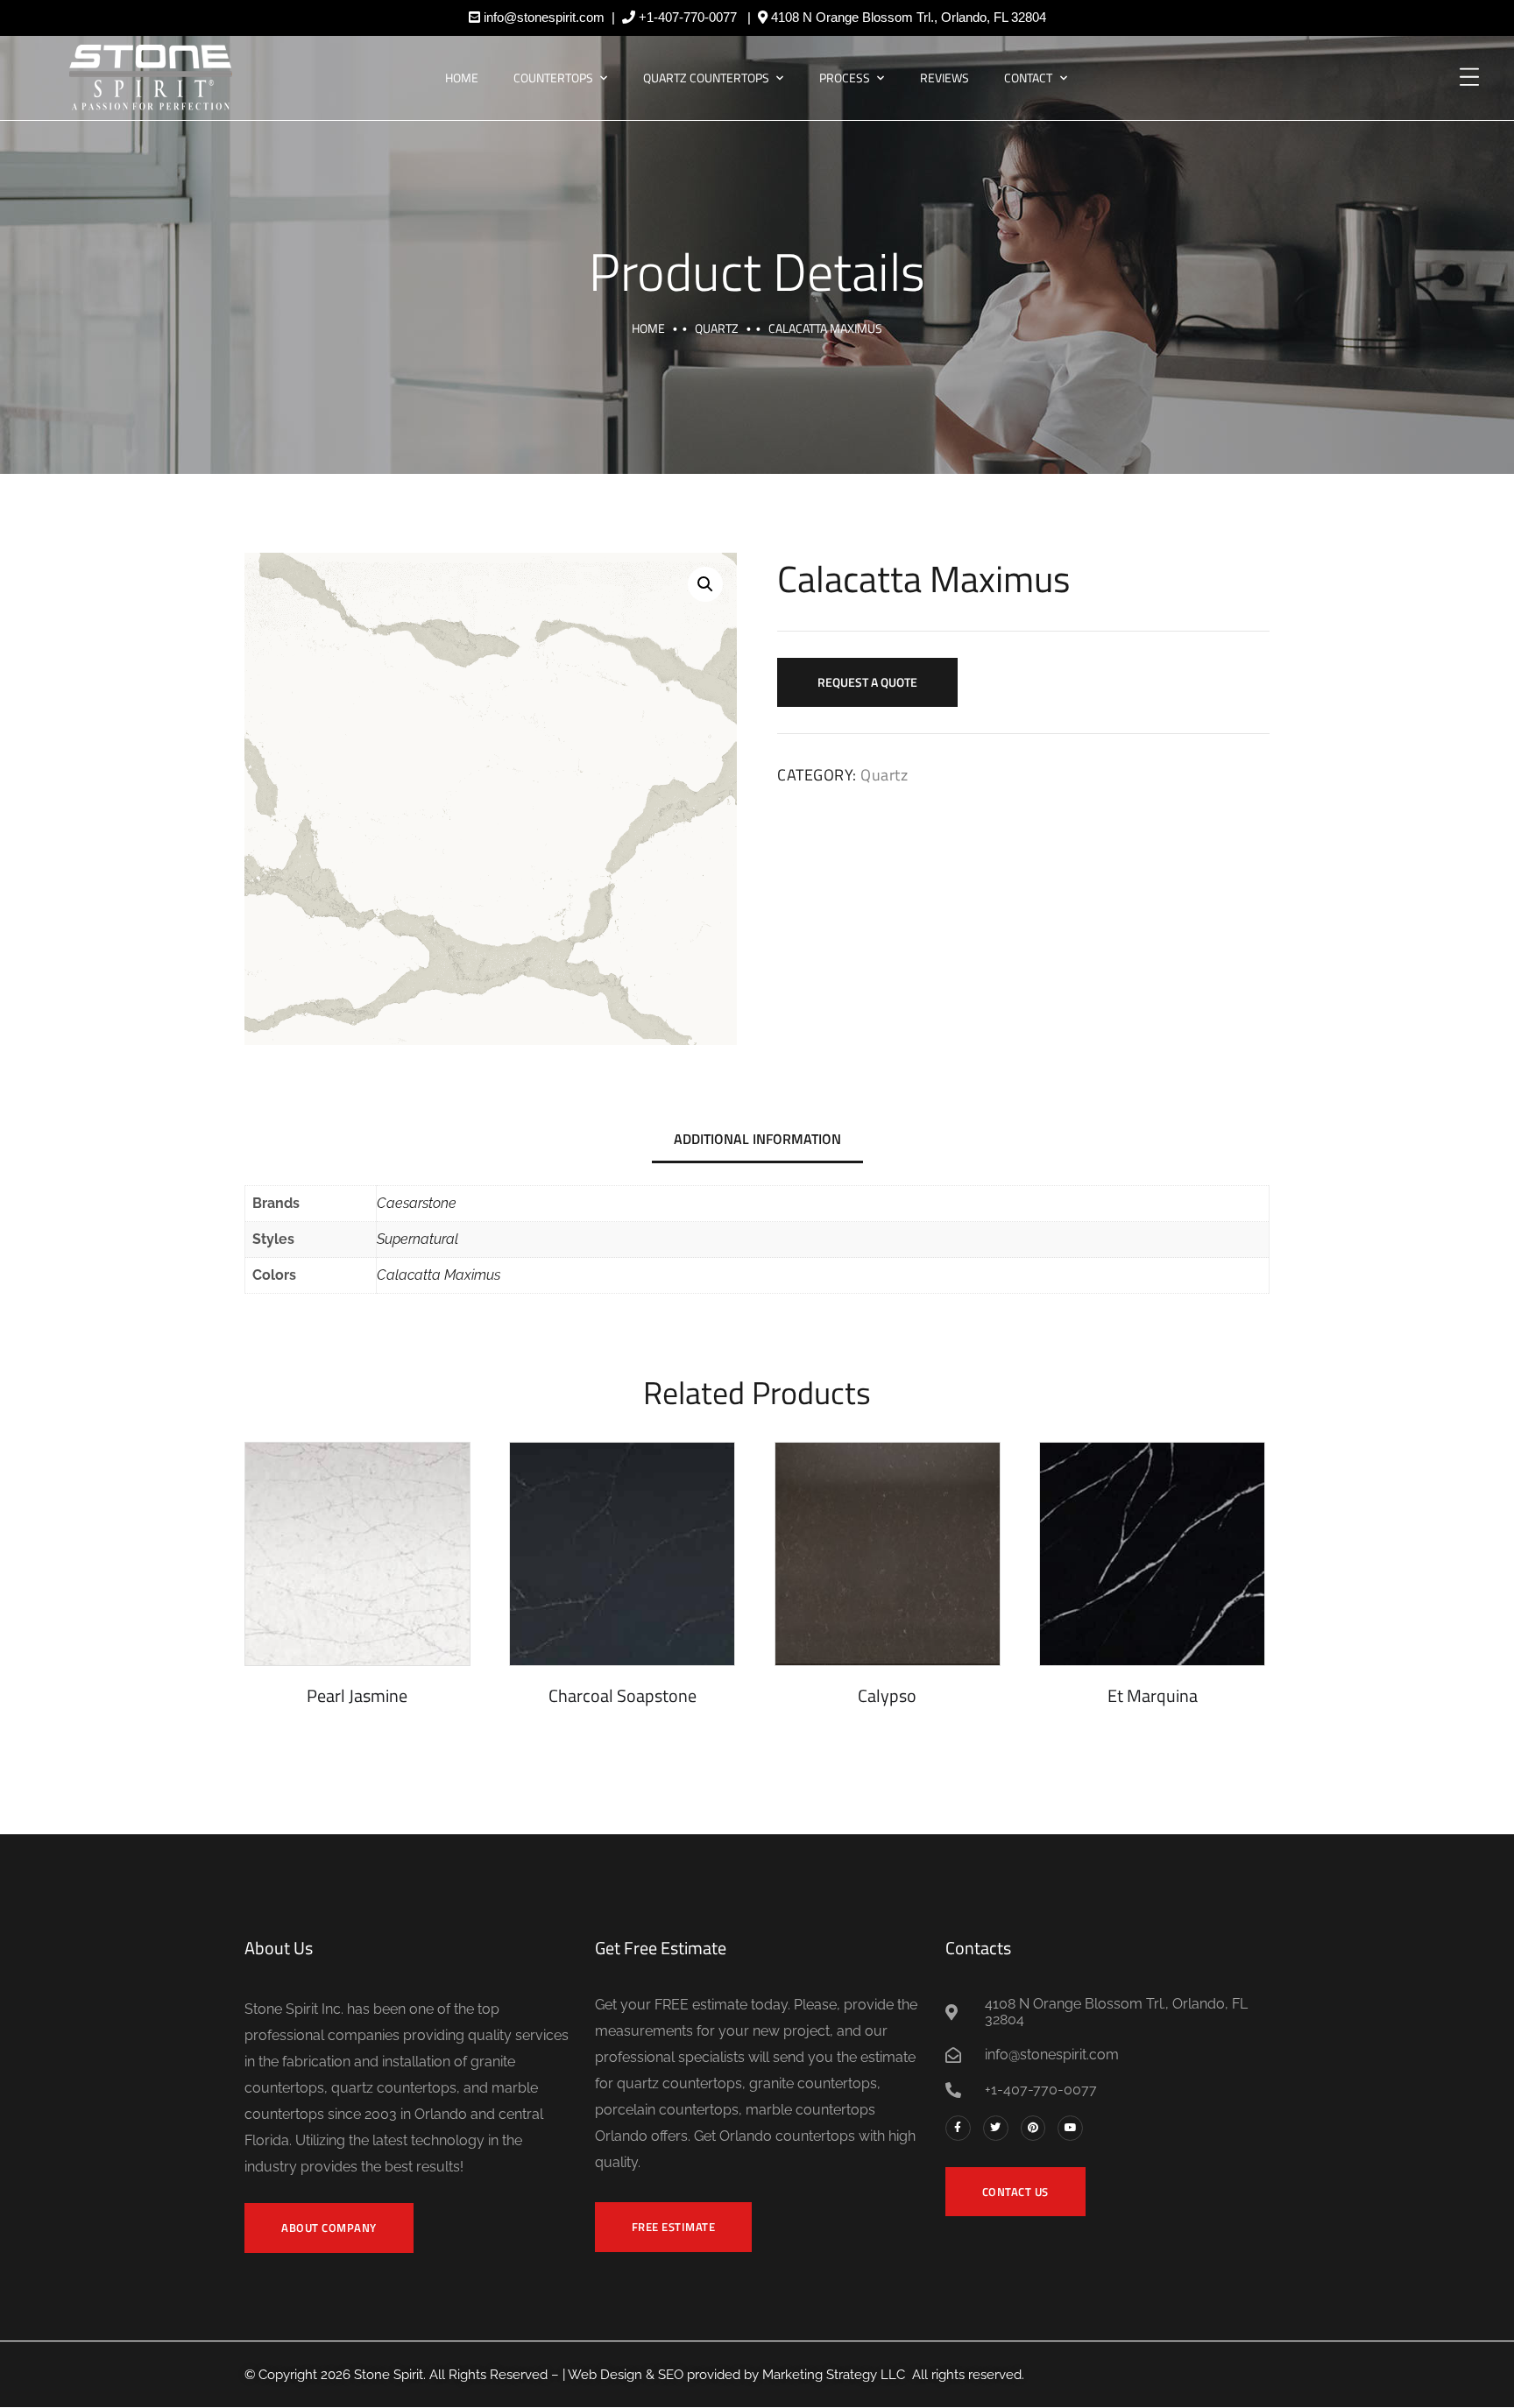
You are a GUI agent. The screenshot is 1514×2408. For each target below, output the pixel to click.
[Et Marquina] (1152, 1554)
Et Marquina (1153, 1695)
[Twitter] (996, 2128)
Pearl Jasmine (357, 1695)
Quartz (717, 328)
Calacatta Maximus (439, 1275)
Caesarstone (417, 1203)
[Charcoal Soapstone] (622, 1554)
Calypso (887, 1695)
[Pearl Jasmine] (357, 1554)
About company (329, 2228)
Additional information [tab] (757, 1139)
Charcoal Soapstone (623, 1695)
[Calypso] (888, 1554)
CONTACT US (1015, 2192)
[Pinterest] (1033, 2128)
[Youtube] (1070, 2128)
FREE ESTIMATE (674, 2227)
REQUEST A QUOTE (867, 682)
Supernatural (417, 1239)
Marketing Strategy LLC (834, 2375)
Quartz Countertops (706, 78)
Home (462, 78)
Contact (1028, 78)
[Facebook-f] (958, 2128)
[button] (705, 584)
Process (845, 78)
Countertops (553, 78)
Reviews (944, 78)
